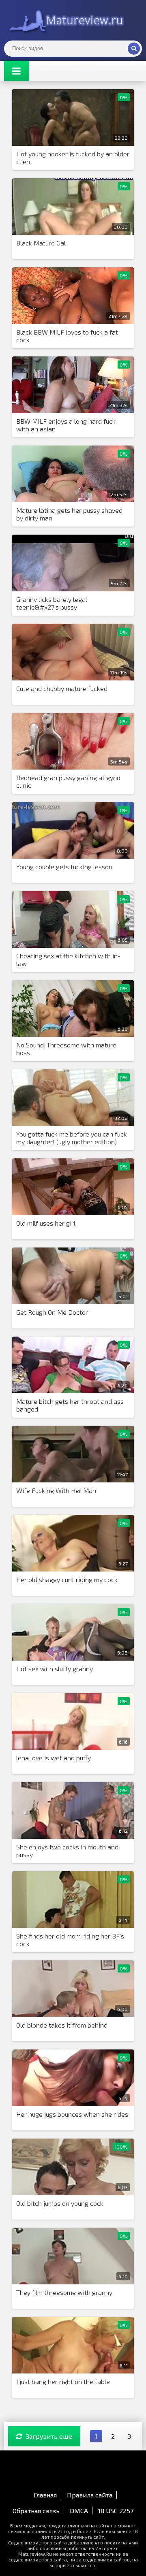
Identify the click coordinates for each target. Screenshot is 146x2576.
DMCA (79, 2511)
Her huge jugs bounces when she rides (72, 2114)
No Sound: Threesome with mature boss (66, 1049)
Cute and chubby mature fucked (62, 688)
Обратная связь (36, 2511)
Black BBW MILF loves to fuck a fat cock (67, 336)
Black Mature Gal (41, 243)
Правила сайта (90, 2495)
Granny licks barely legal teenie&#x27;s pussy (52, 603)
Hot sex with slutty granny (55, 1669)
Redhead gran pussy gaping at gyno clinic (68, 781)
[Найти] (134, 49)
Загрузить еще (49, 2436)
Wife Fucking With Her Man (56, 1490)
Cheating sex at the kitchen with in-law (68, 960)
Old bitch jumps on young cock (60, 2203)
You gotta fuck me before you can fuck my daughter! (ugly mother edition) (72, 1138)
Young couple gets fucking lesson (64, 867)
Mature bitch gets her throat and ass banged (70, 1405)
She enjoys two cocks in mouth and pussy (67, 1851)
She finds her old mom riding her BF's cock (70, 1940)
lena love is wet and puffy (54, 1758)
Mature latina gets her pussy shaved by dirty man (69, 514)
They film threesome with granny (64, 2292)
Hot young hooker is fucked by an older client (73, 158)
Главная (45, 2495)
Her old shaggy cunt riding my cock (67, 1579)
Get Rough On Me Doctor (52, 1312)
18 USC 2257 (116, 2511)
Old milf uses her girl (46, 1223)
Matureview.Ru (65, 20)
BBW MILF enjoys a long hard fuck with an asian (66, 425)
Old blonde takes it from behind (62, 2025)
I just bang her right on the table (63, 2381)
